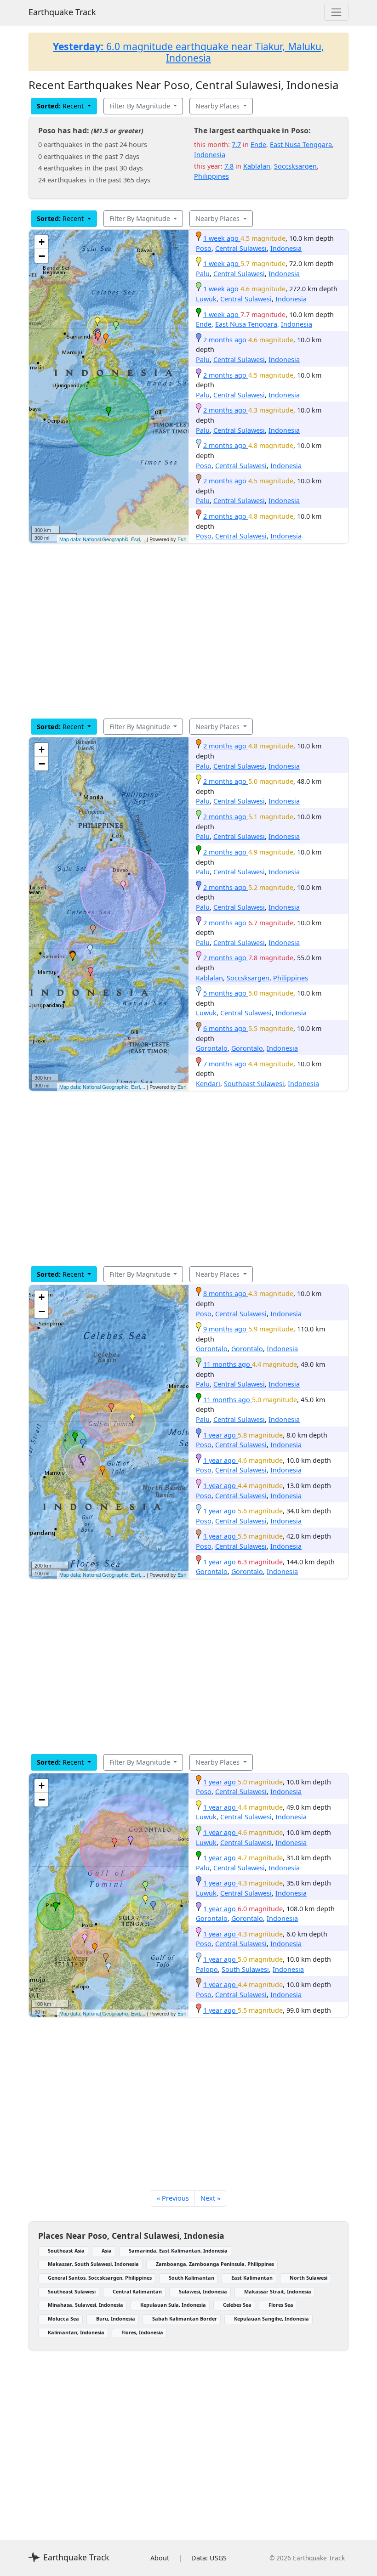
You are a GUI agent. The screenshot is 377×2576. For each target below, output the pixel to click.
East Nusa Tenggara (301, 144)
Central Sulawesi (241, 248)
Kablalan (257, 166)
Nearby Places (218, 106)
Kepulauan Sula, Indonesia (173, 2305)
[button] (106, 338)
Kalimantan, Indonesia (76, 2332)
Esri (182, 539)
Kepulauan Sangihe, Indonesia (271, 2318)
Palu (203, 274)
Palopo (207, 1969)
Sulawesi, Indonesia (203, 2291)
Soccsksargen (295, 166)
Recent (61, 106)
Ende (258, 144)
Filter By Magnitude (141, 106)
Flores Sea (281, 2305)
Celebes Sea (237, 2305)
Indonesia (210, 155)
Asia (107, 2250)
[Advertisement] (188, 631)
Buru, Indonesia (116, 2318)
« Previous (173, 2198)
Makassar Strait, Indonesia (278, 2291)
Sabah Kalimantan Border (185, 2318)
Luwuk (206, 299)
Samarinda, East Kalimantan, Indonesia (178, 2250)
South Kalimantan (191, 2278)
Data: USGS (209, 2558)
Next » (210, 2198)
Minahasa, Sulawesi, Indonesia (86, 2305)
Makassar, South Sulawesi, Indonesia (93, 2264)
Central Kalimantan (137, 2291)
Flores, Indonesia (142, 2332)
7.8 (229, 166)
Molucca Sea (63, 2318)
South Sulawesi (245, 1969)
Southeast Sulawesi (254, 1084)
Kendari (208, 1084)
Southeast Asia (66, 2250)
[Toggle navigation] (336, 12)
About (160, 2558)
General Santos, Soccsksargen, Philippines (100, 2278)
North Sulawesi (308, 2278)
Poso (204, 248)
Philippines (211, 176)
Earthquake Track (62, 12)
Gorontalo (212, 1048)
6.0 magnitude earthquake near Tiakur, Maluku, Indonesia (188, 52)
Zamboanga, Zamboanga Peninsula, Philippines (215, 2264)
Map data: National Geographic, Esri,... (102, 539)
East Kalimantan (252, 2278)
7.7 (236, 144)
